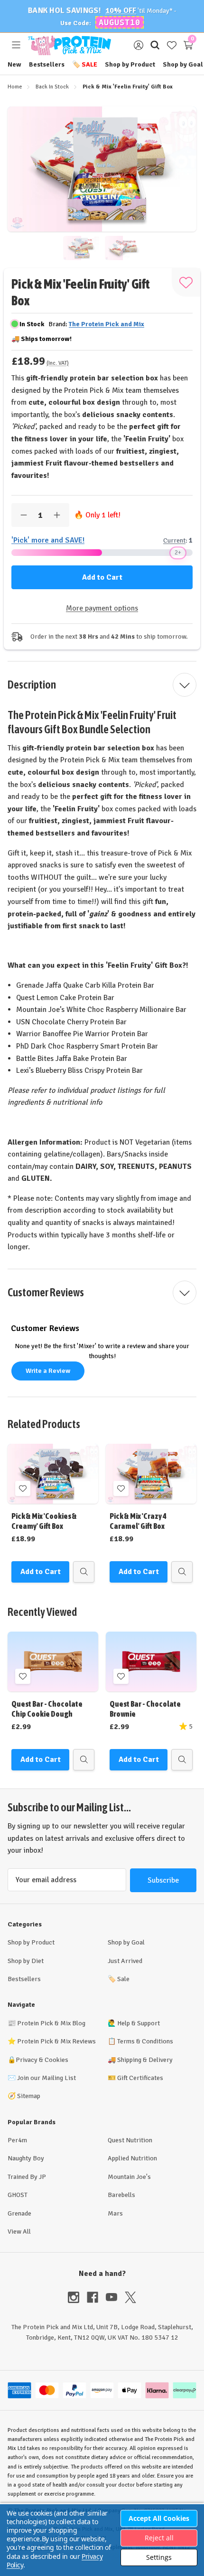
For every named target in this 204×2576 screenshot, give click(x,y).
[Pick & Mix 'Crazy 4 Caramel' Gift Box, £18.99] (151, 1474)
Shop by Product (130, 64)
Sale (85, 64)
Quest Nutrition (130, 2140)
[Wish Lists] (172, 45)
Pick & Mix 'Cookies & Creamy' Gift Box (44, 1521)
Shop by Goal (183, 64)
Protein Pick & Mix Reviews (56, 2041)
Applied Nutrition (132, 2158)
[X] (130, 2297)
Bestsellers (47, 64)
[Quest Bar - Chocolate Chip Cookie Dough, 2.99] (53, 1662)
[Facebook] (96, 2297)
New (14, 64)
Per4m (17, 2140)
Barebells (121, 2195)
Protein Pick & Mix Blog (51, 2023)
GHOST (18, 2195)
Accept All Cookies (159, 2518)
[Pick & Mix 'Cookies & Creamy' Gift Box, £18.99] (53, 1474)
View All (19, 2231)
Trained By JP (27, 2177)
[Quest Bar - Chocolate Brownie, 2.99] (151, 1662)
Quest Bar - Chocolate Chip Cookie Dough (47, 1709)
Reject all (159, 2538)
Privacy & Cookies (42, 2060)
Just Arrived (125, 1961)
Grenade (19, 2213)
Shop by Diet (26, 1961)
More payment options (102, 608)
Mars (115, 2213)
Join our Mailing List (46, 2078)
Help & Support (139, 2023)
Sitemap (29, 2096)
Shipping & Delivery (145, 2060)
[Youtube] (115, 2297)
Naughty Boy (26, 2158)
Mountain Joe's (129, 2177)
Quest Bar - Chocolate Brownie (145, 1709)
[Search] (155, 45)
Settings (159, 2557)
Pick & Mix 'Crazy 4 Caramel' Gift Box (138, 1521)
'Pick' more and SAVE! (48, 540)
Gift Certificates (140, 2078)
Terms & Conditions (145, 2041)
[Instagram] (77, 2297)
